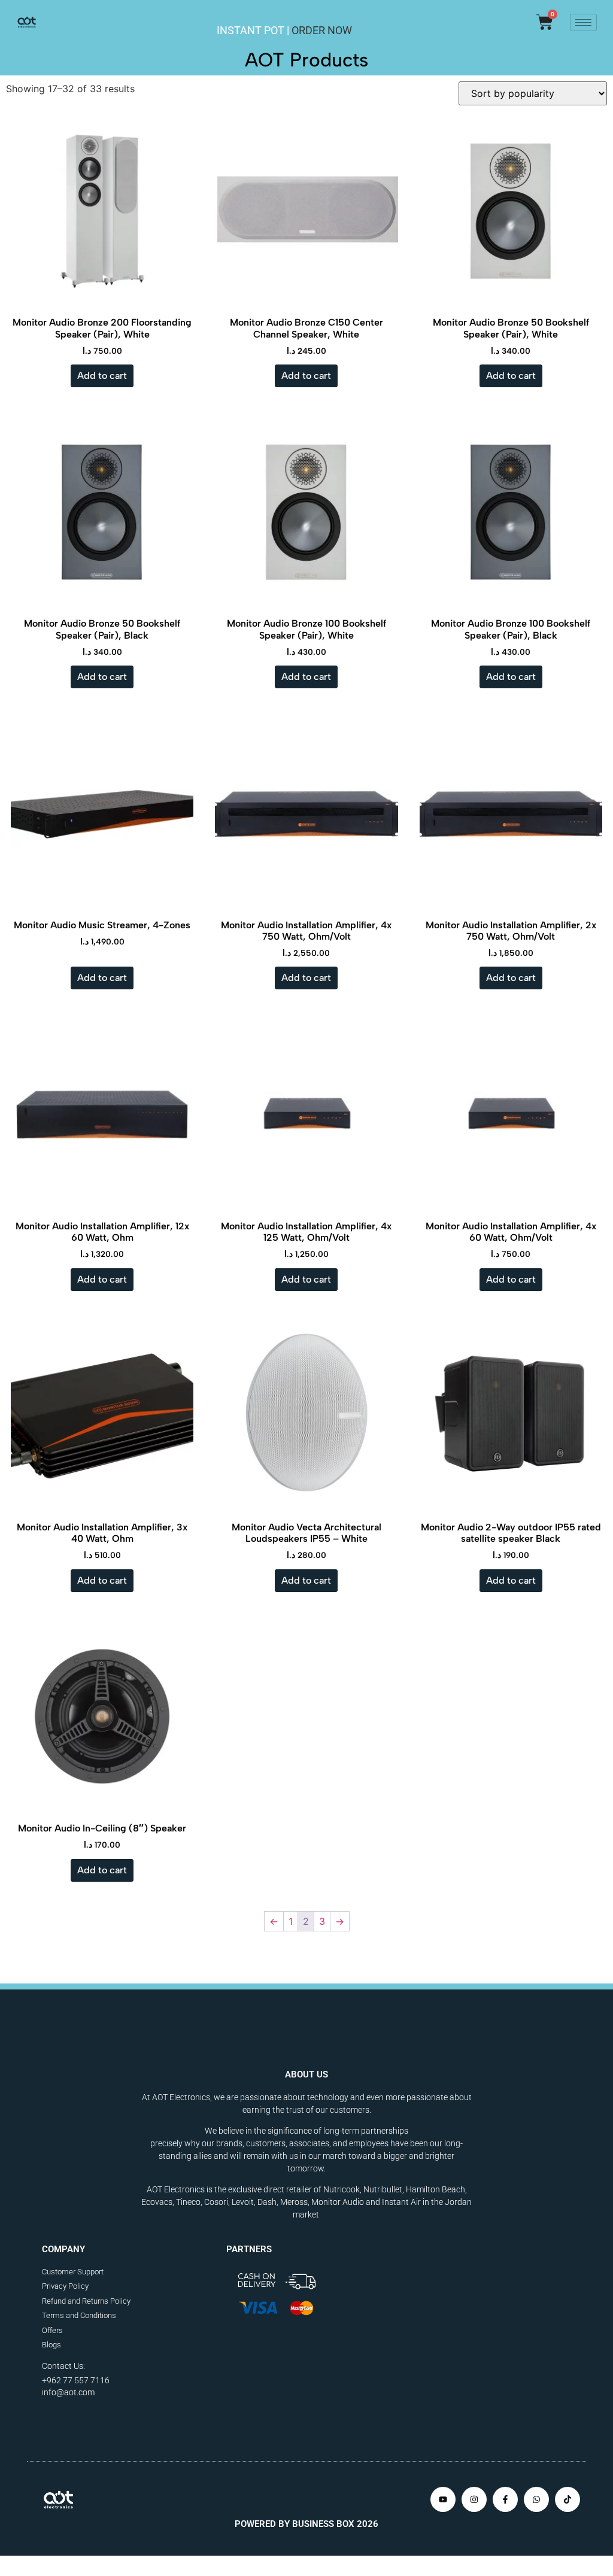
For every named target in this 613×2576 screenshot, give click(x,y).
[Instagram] (474, 2499)
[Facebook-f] (505, 2499)
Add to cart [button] (102, 376)
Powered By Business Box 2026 (306, 2524)
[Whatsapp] (536, 2499)
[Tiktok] (568, 2499)
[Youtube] (443, 2499)
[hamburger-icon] (583, 22)
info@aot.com (68, 2392)
